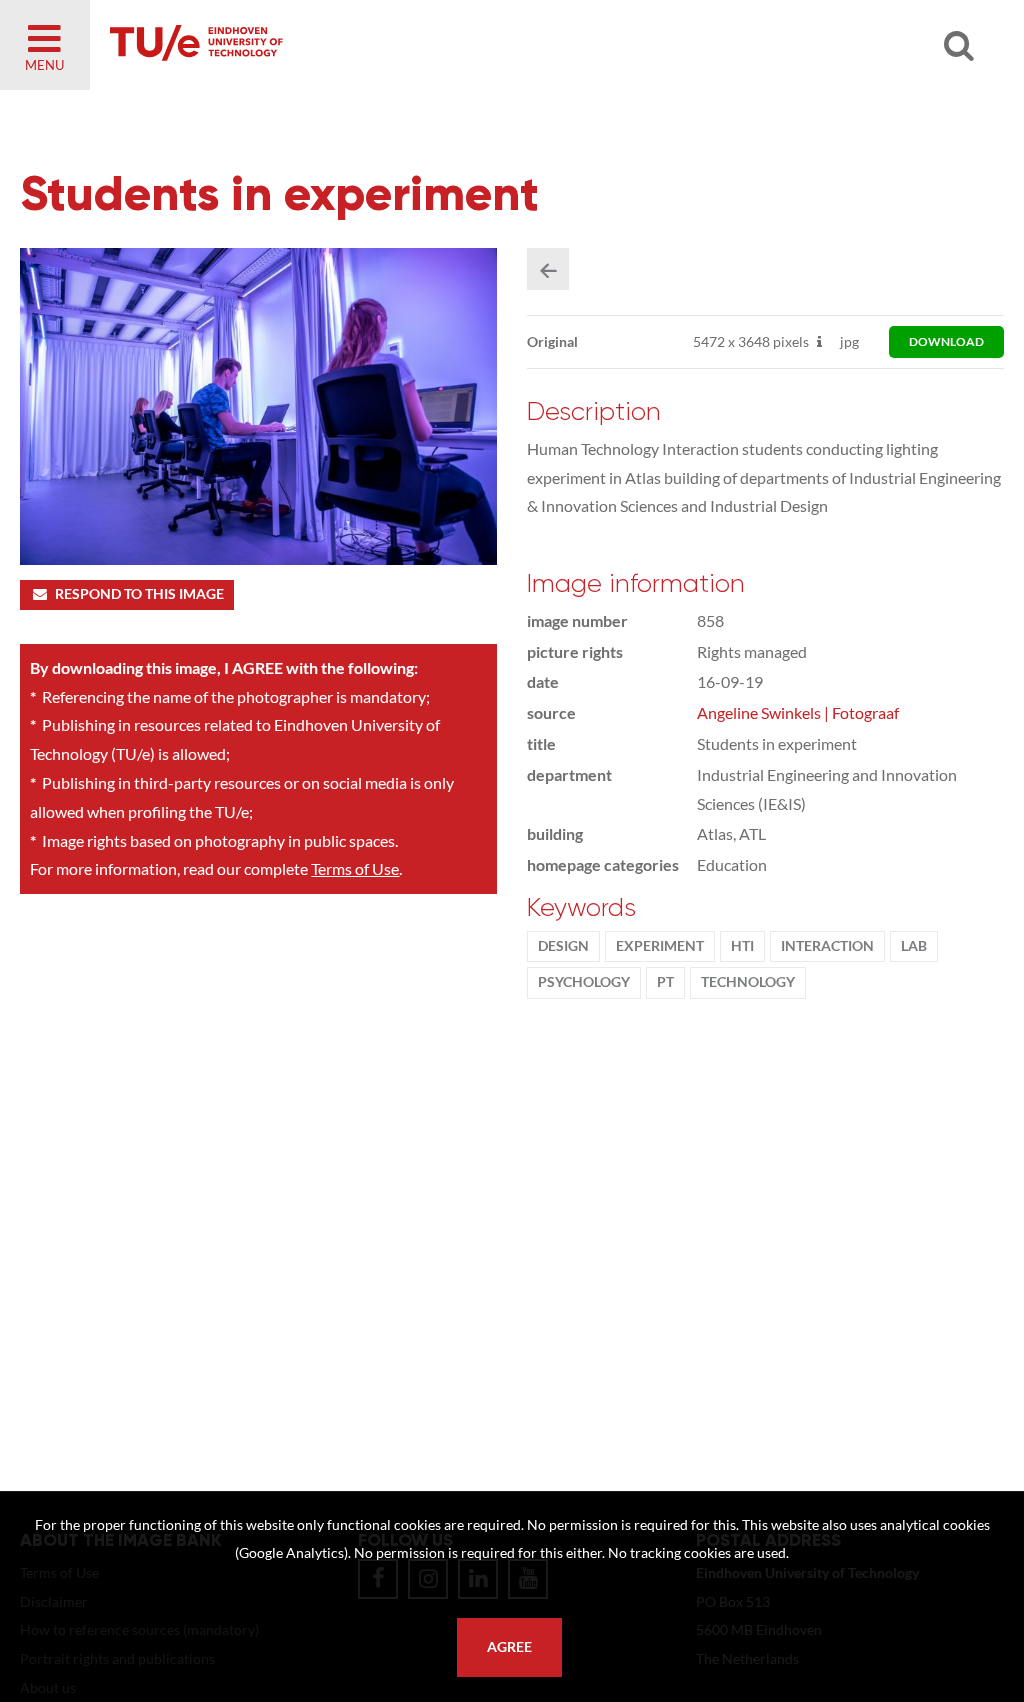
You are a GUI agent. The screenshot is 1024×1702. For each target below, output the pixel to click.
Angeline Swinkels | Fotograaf (798, 712)
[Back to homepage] (340, 45)
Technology (748, 982)
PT (665, 982)
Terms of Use (355, 868)
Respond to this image (139, 594)
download (946, 341)
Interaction (827, 946)
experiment (660, 946)
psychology (584, 982)
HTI (742, 946)
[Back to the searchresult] (548, 269)
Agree (509, 1647)
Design (563, 946)
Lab (914, 946)
